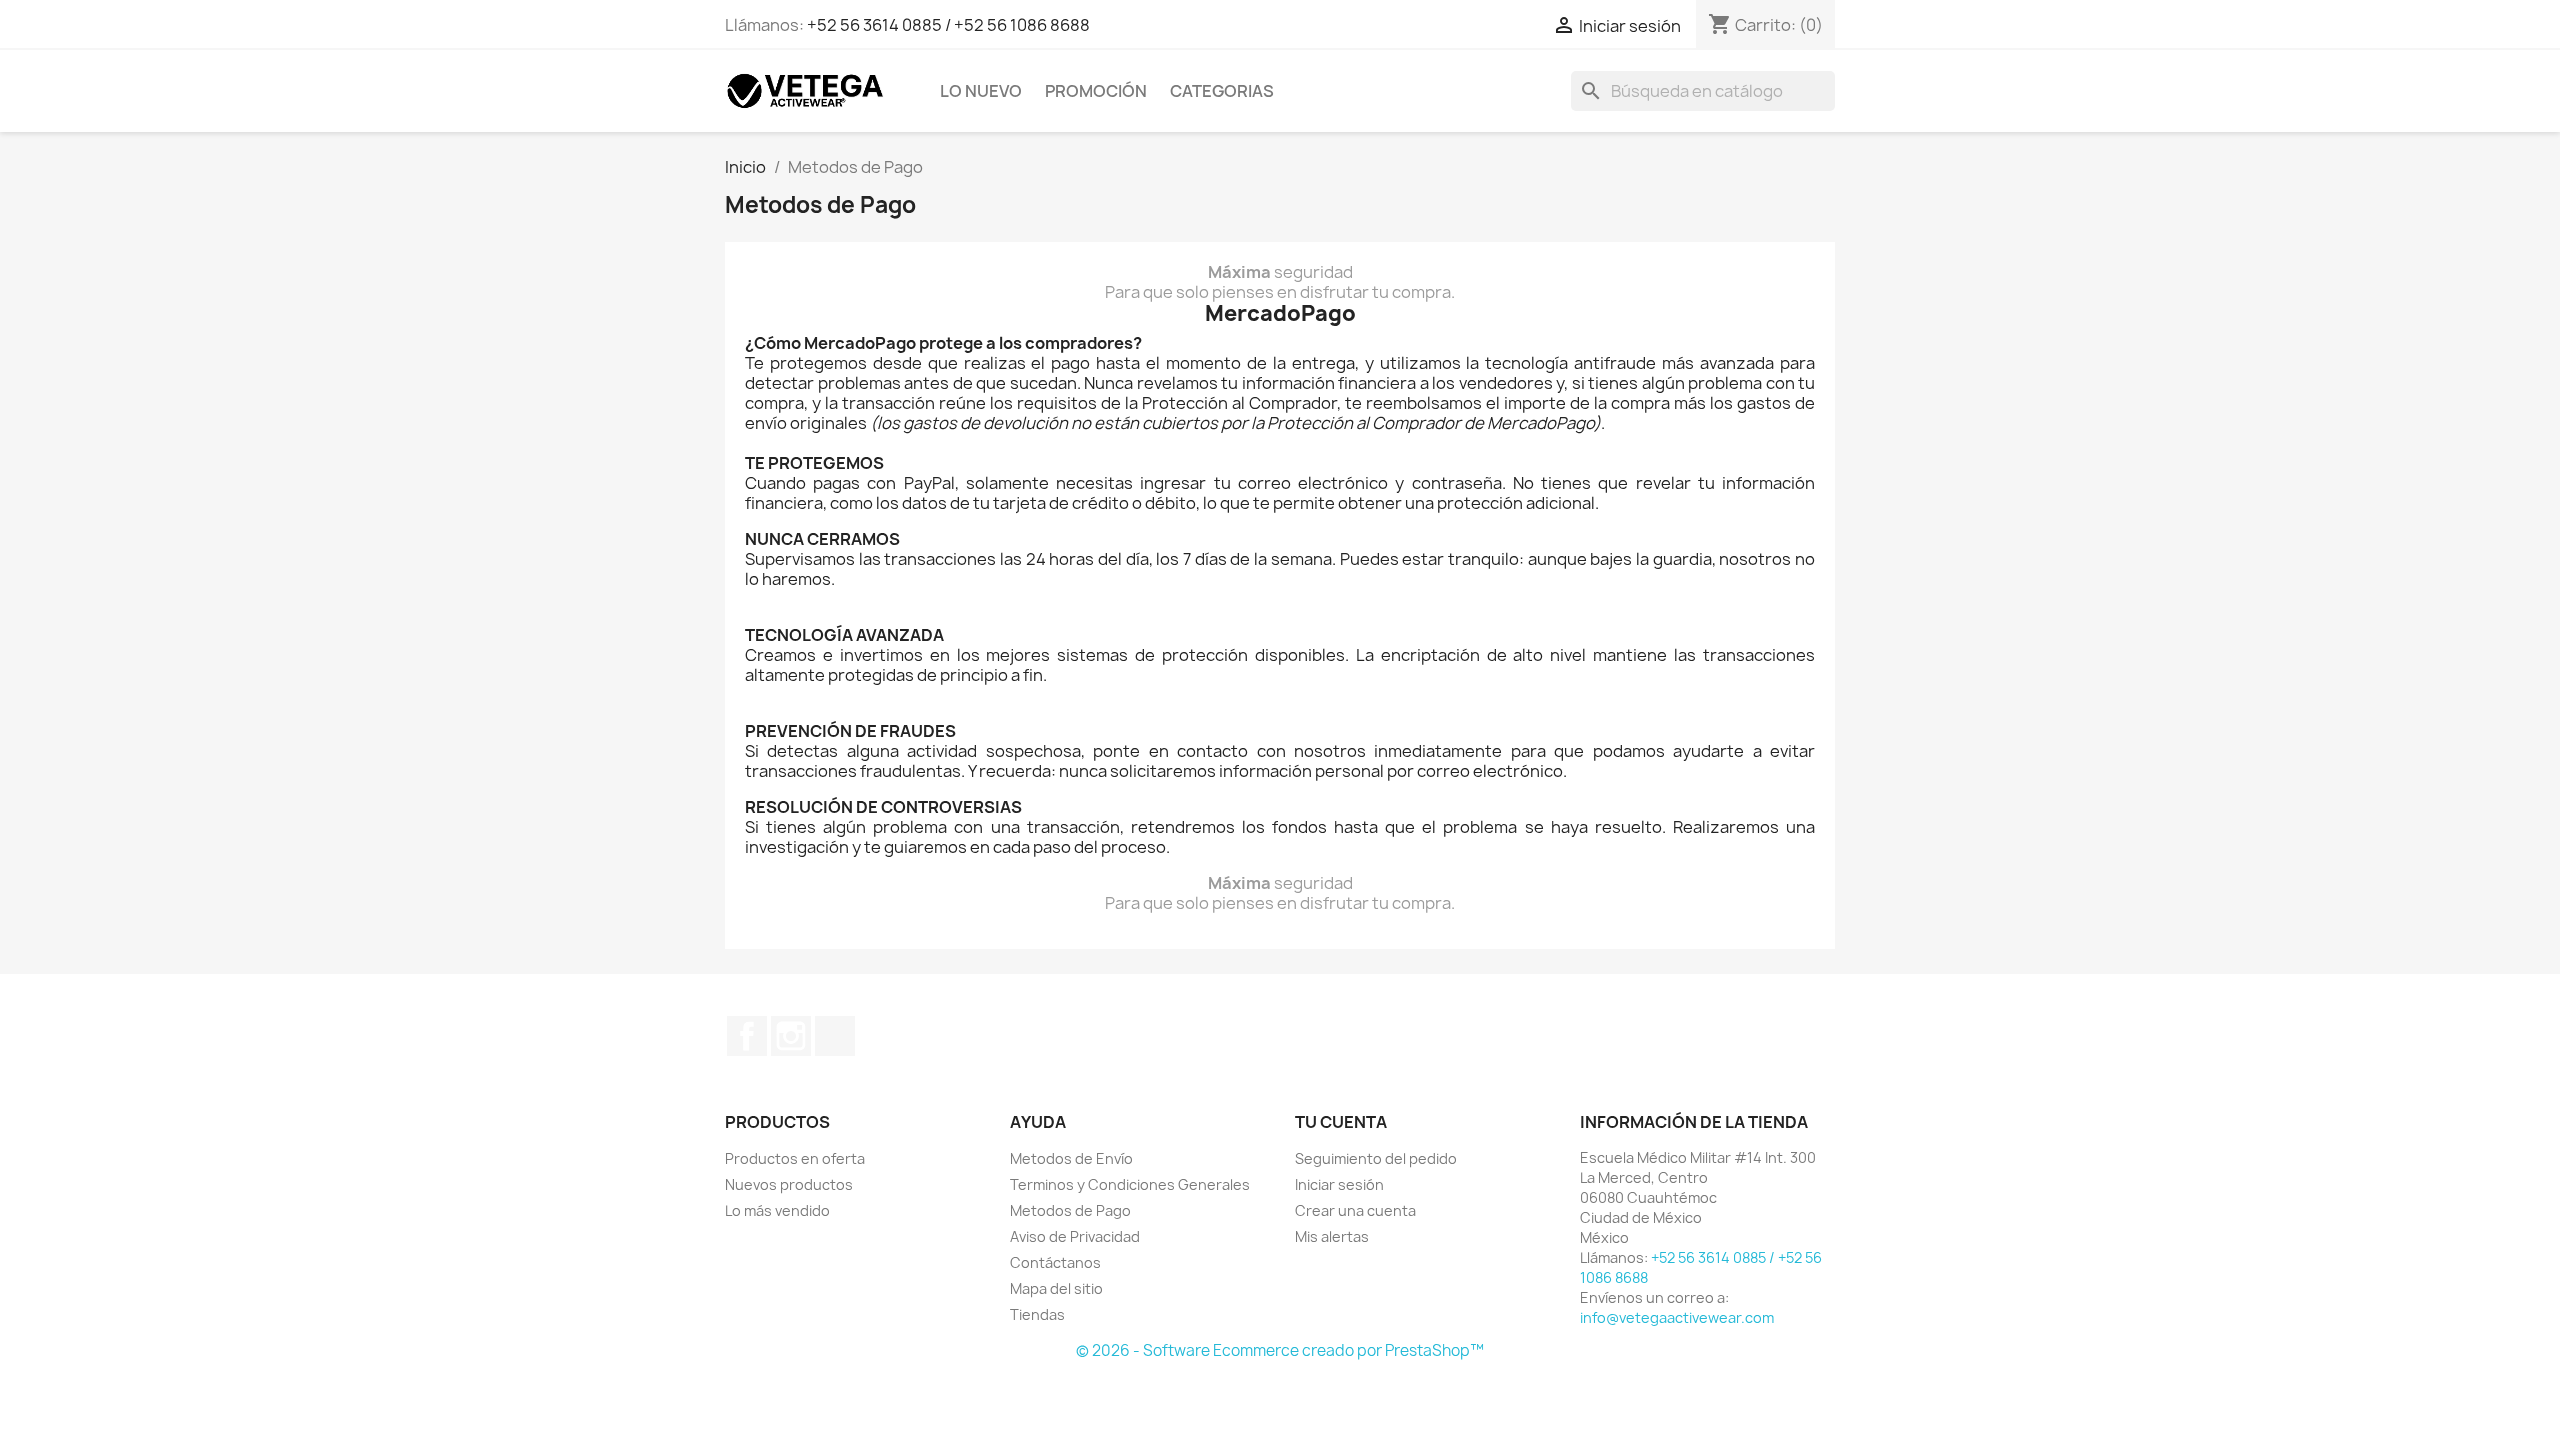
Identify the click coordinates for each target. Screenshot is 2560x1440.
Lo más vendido (777, 1210)
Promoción (1096, 91)
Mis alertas (1332, 1236)
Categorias (1222, 91)
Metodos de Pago (1070, 1210)
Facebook (747, 1036)
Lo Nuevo (981, 91)
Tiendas (1037, 1314)
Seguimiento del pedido (1376, 1158)
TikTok (835, 1036)
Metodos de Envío (1071, 1158)
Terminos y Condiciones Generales (1130, 1184)
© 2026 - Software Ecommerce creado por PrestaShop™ (1280, 1350)
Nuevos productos (789, 1184)
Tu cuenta (1341, 1122)
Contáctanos (1055, 1262)
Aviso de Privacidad (1075, 1236)
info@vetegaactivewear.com (1677, 1317)
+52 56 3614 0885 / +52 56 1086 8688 (948, 25)
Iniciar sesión (1339, 1184)
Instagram (791, 1036)
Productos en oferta (795, 1158)
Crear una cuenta (1355, 1210)
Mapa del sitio (1056, 1288)
